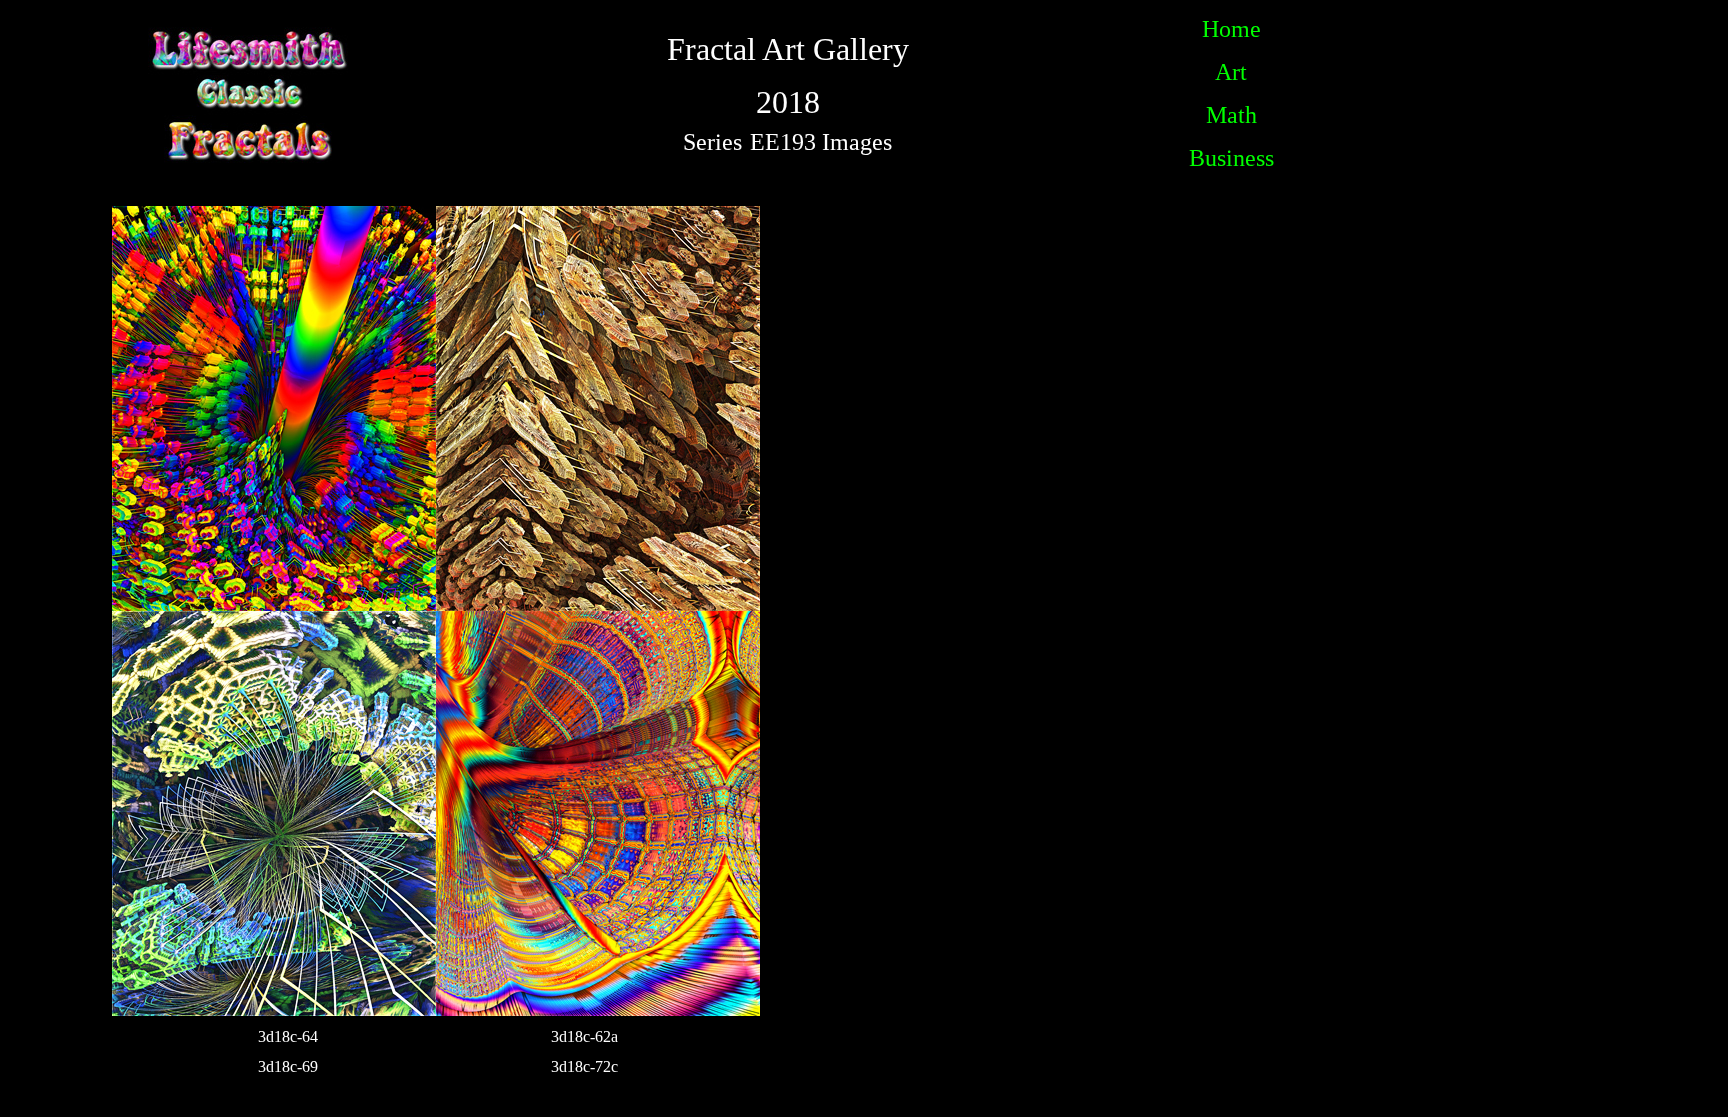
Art (1231, 72)
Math (1231, 115)
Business (1231, 158)
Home (1231, 29)
